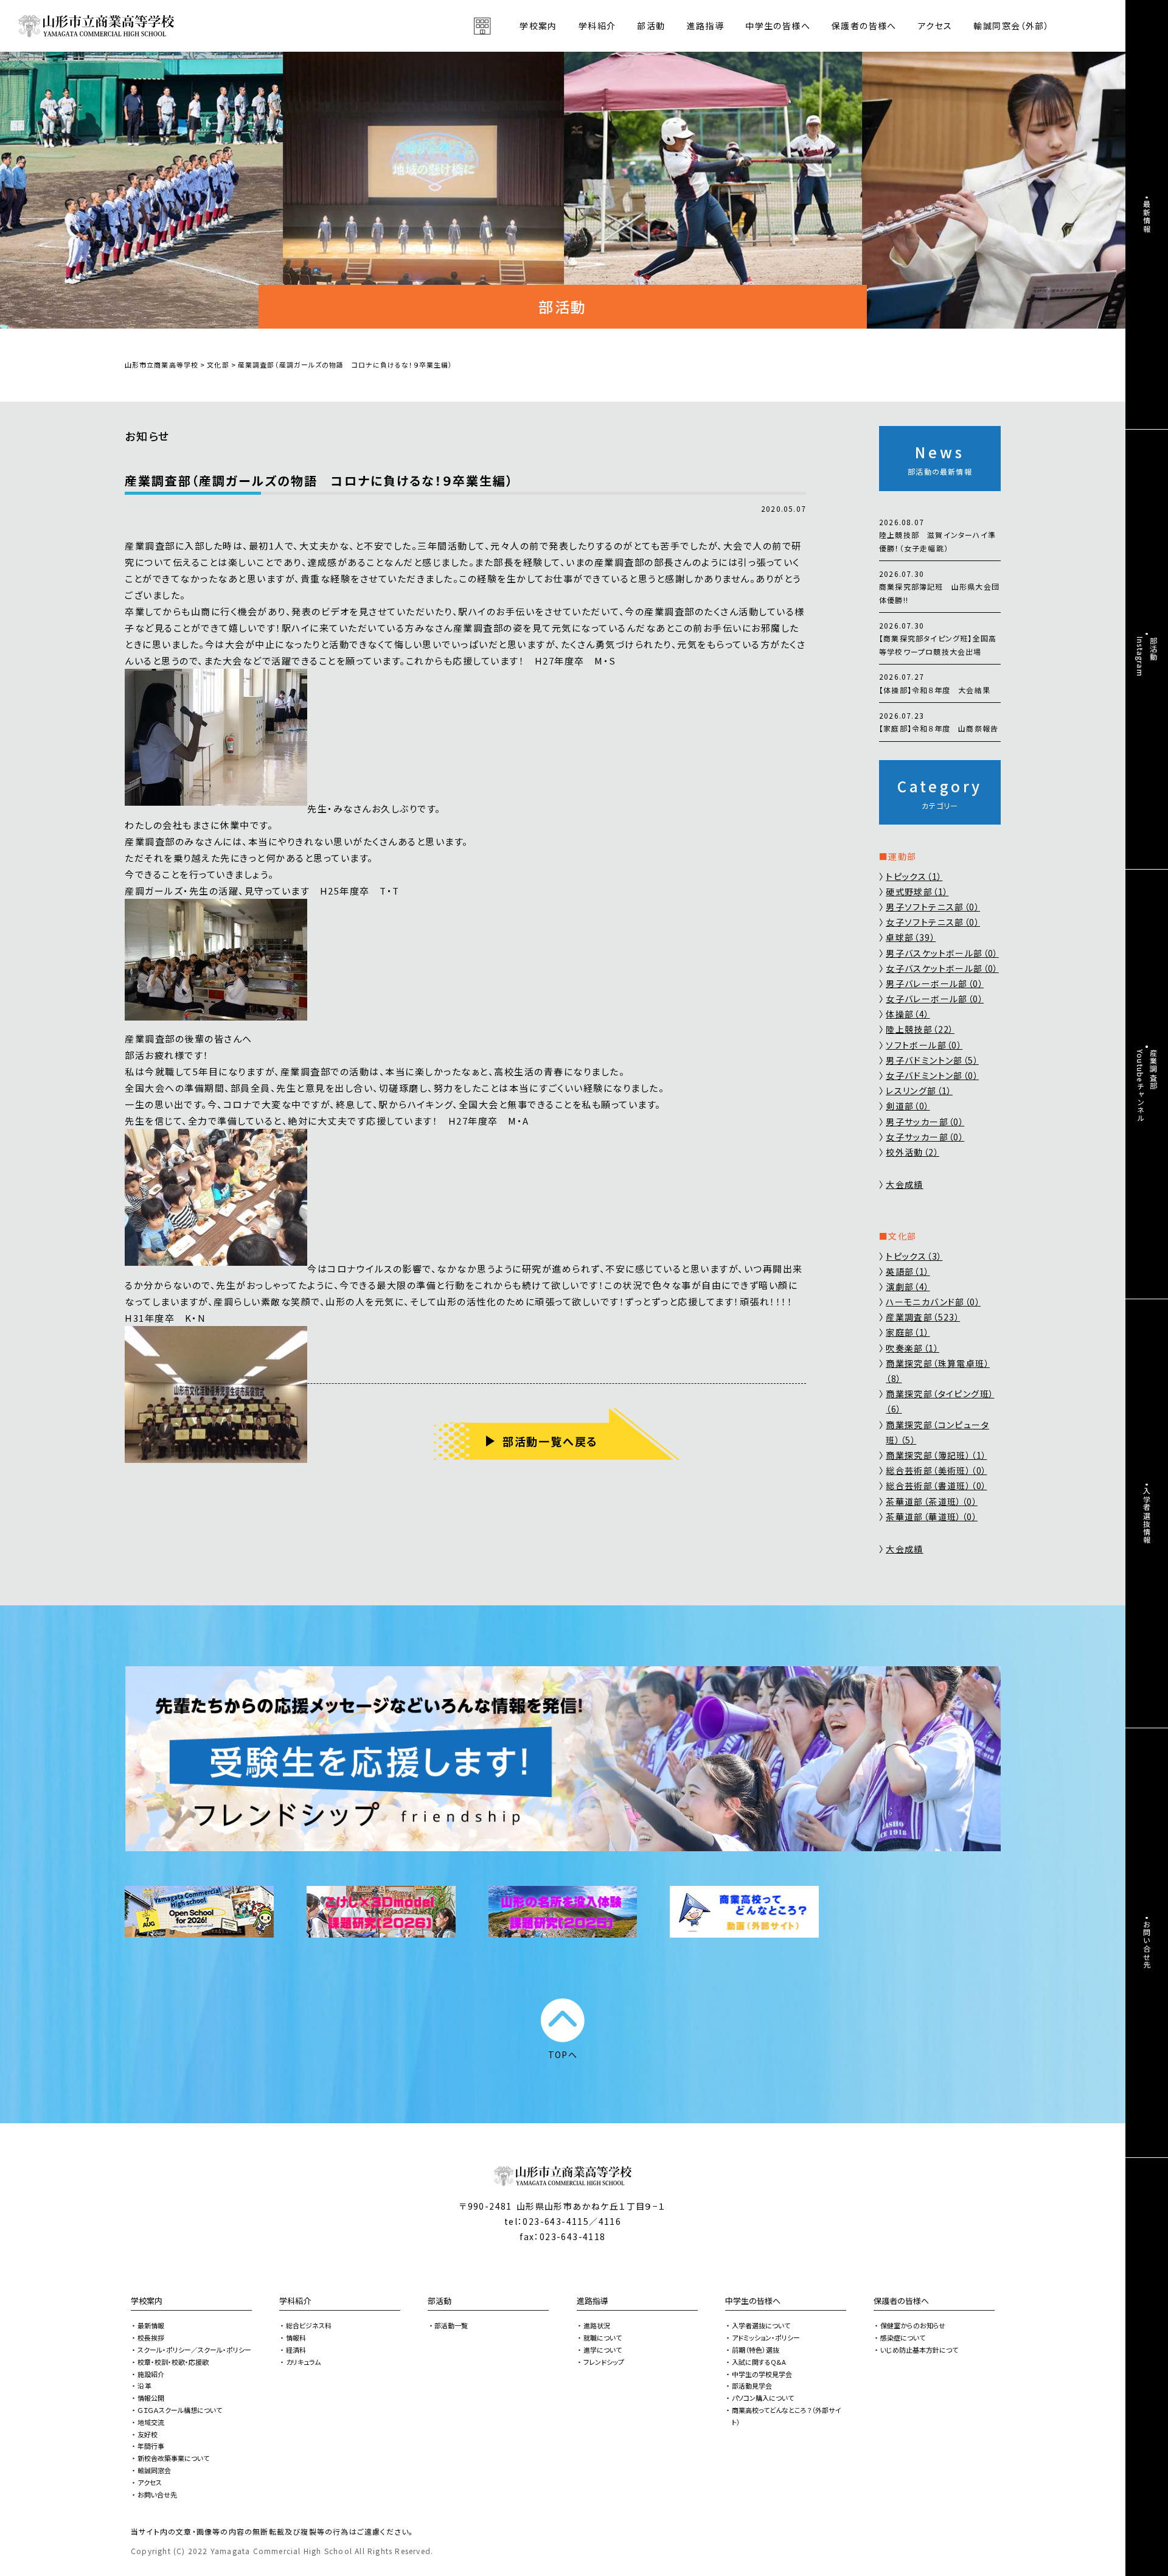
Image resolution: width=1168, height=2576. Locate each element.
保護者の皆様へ (901, 2301)
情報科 (296, 2337)
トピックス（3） (914, 1256)
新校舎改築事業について (173, 2458)
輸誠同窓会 (154, 2470)
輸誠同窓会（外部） (1011, 26)
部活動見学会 (752, 2386)
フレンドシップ (604, 2362)
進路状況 (597, 2325)
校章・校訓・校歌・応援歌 (173, 2362)
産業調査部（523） (923, 1317)
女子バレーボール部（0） (935, 999)
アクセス (935, 26)
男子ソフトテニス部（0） (933, 907)
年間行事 (151, 2446)
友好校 (148, 2434)
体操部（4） (908, 1014)
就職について (603, 2337)
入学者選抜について (761, 2325)
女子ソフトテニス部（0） (933, 922)
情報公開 (151, 2398)
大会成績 (905, 1184)
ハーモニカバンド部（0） (933, 1302)
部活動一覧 (451, 2325)
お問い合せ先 (157, 2494)
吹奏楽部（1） (912, 1348)
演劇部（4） (908, 1286)
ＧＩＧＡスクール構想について (180, 2410)
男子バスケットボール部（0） (942, 953)
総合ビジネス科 (309, 2325)
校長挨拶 (151, 2337)
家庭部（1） (908, 1332)
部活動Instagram (1147, 657)
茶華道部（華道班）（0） (932, 1517)
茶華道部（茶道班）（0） (932, 1501)
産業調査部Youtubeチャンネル (1147, 1086)
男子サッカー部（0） (925, 1122)
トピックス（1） (914, 876)
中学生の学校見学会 (762, 2374)
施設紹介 (151, 2374)
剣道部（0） (908, 1106)
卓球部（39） (911, 937)
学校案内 (147, 2301)
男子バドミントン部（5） (932, 1060)
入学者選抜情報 (1147, 1515)
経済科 (296, 2350)
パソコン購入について (763, 2398)
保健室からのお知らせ (913, 2325)
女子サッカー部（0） (925, 1137)
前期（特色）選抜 (756, 2350)
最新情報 (151, 2325)
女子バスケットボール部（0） (942, 968)
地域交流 (151, 2422)
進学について (603, 2350)
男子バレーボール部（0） (935, 983)
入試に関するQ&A (759, 2362)
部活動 (651, 26)
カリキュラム (303, 2362)
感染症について (903, 2337)
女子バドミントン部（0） (932, 1075)
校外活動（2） (912, 1152)
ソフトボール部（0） (924, 1045)
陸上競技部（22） (920, 1029)
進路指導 (593, 2301)
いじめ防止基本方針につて (919, 2350)
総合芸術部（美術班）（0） (936, 1470)
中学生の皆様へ (753, 2301)
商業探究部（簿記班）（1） (936, 1455)
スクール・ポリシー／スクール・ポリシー (194, 2350)
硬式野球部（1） (917, 892)
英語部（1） (908, 1271)
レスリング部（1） (919, 1091)
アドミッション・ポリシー (766, 2337)
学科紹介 (295, 2301)
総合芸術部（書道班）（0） (936, 1485)
